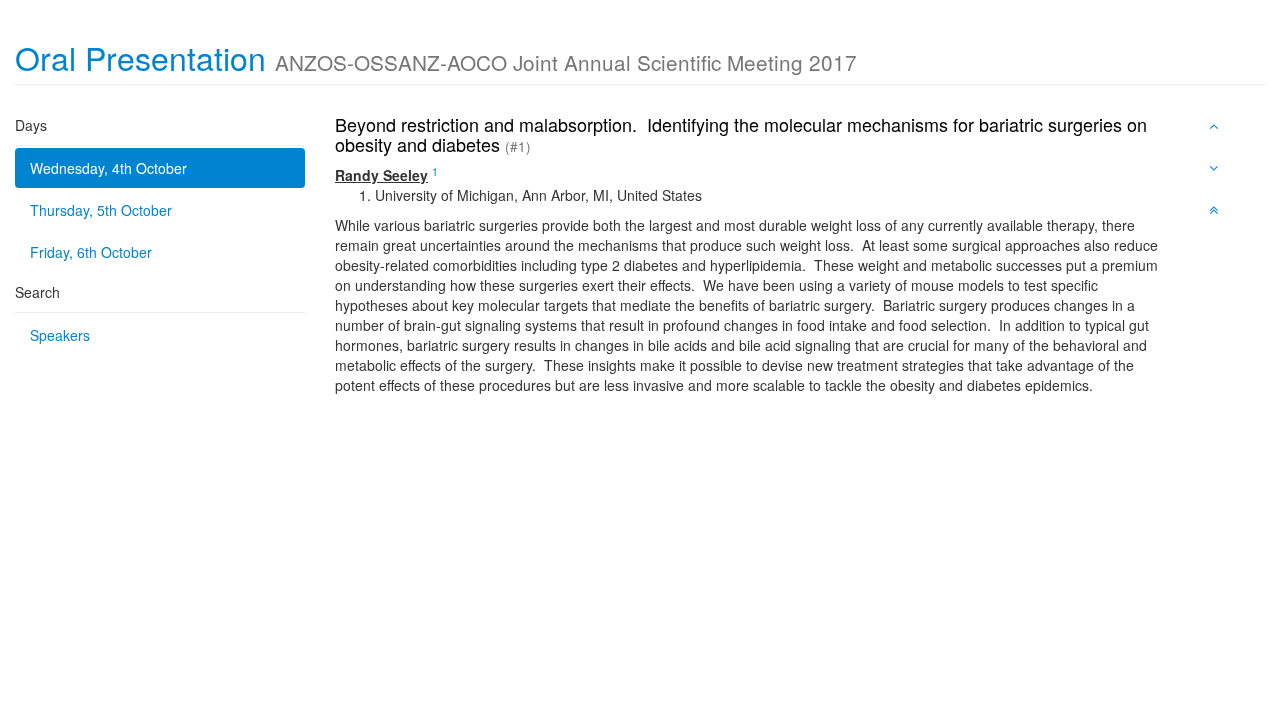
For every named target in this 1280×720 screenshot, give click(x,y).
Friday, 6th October (91, 252)
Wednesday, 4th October (108, 168)
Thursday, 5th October (101, 210)
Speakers (60, 335)
